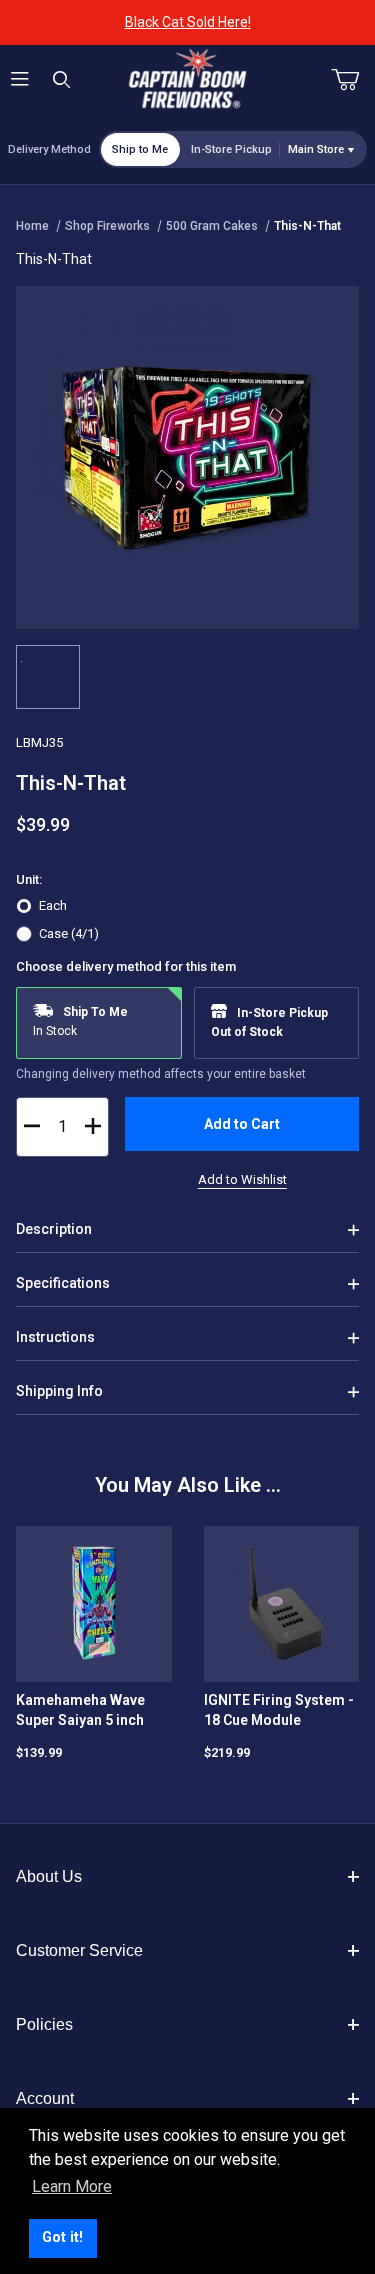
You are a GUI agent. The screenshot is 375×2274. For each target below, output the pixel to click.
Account (45, 2098)
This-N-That (307, 226)
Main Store (316, 149)
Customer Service (79, 1950)
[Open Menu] (20, 80)
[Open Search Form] (61, 80)
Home (32, 226)
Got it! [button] (62, 2237)
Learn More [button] (72, 2186)
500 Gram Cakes (212, 226)
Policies (44, 2024)
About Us (49, 1876)
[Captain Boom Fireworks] (187, 79)
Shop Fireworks (107, 226)
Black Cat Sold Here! (188, 22)
